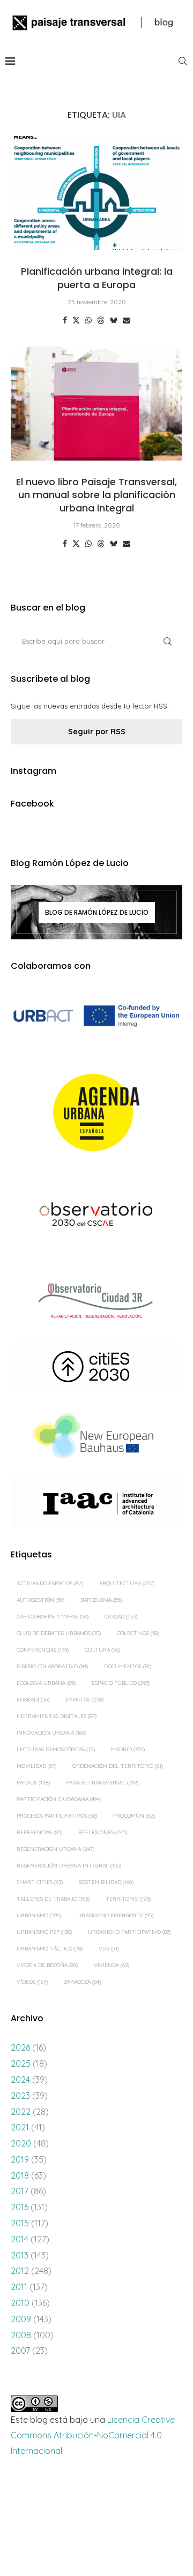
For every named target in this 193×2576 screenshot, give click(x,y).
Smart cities (40, 1882)
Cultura (102, 1650)
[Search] (182, 61)
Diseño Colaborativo (52, 1666)
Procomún (134, 1816)
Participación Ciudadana (59, 1799)
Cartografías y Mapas (53, 1617)
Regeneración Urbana (55, 1849)
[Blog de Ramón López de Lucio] (96, 913)
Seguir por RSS (97, 732)
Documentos (128, 1666)
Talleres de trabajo (53, 1899)
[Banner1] (96, 1016)
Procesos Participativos (57, 1816)
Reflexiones (103, 1832)
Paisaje (33, 1783)
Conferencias (43, 1650)
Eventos (84, 1700)
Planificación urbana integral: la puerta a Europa (97, 278)
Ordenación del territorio (118, 1766)
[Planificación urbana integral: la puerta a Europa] (96, 193)
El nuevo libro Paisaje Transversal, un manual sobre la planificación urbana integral (96, 495)
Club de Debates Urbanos (59, 1633)
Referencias (39, 1832)
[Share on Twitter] (76, 320)
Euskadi (33, 1700)
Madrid (128, 1749)
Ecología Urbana (46, 1683)
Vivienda (112, 1965)
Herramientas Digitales (57, 1716)
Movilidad (36, 1766)
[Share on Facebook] (65, 320)
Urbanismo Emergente (115, 1915)
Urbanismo (39, 1915)
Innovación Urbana (51, 1733)
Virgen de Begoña (47, 1965)
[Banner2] (96, 1113)
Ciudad (121, 1617)
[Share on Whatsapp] (88, 320)
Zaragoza (82, 1982)
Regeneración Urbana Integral (69, 1866)
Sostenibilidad (106, 1882)
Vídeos (32, 1982)
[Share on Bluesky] (114, 320)
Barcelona (101, 1600)
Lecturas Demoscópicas (56, 1749)
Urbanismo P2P (44, 1932)
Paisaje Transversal (102, 1783)
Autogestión (40, 1600)
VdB (109, 1949)
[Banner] (96, 1216)
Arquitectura (127, 1583)
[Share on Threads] (101, 320)
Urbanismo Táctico (50, 1949)
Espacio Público (121, 1683)
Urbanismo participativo (129, 1932)
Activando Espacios (50, 1583)
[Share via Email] (127, 320)
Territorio (128, 1899)
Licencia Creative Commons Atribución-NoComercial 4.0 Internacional (93, 2435)
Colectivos (138, 1633)
